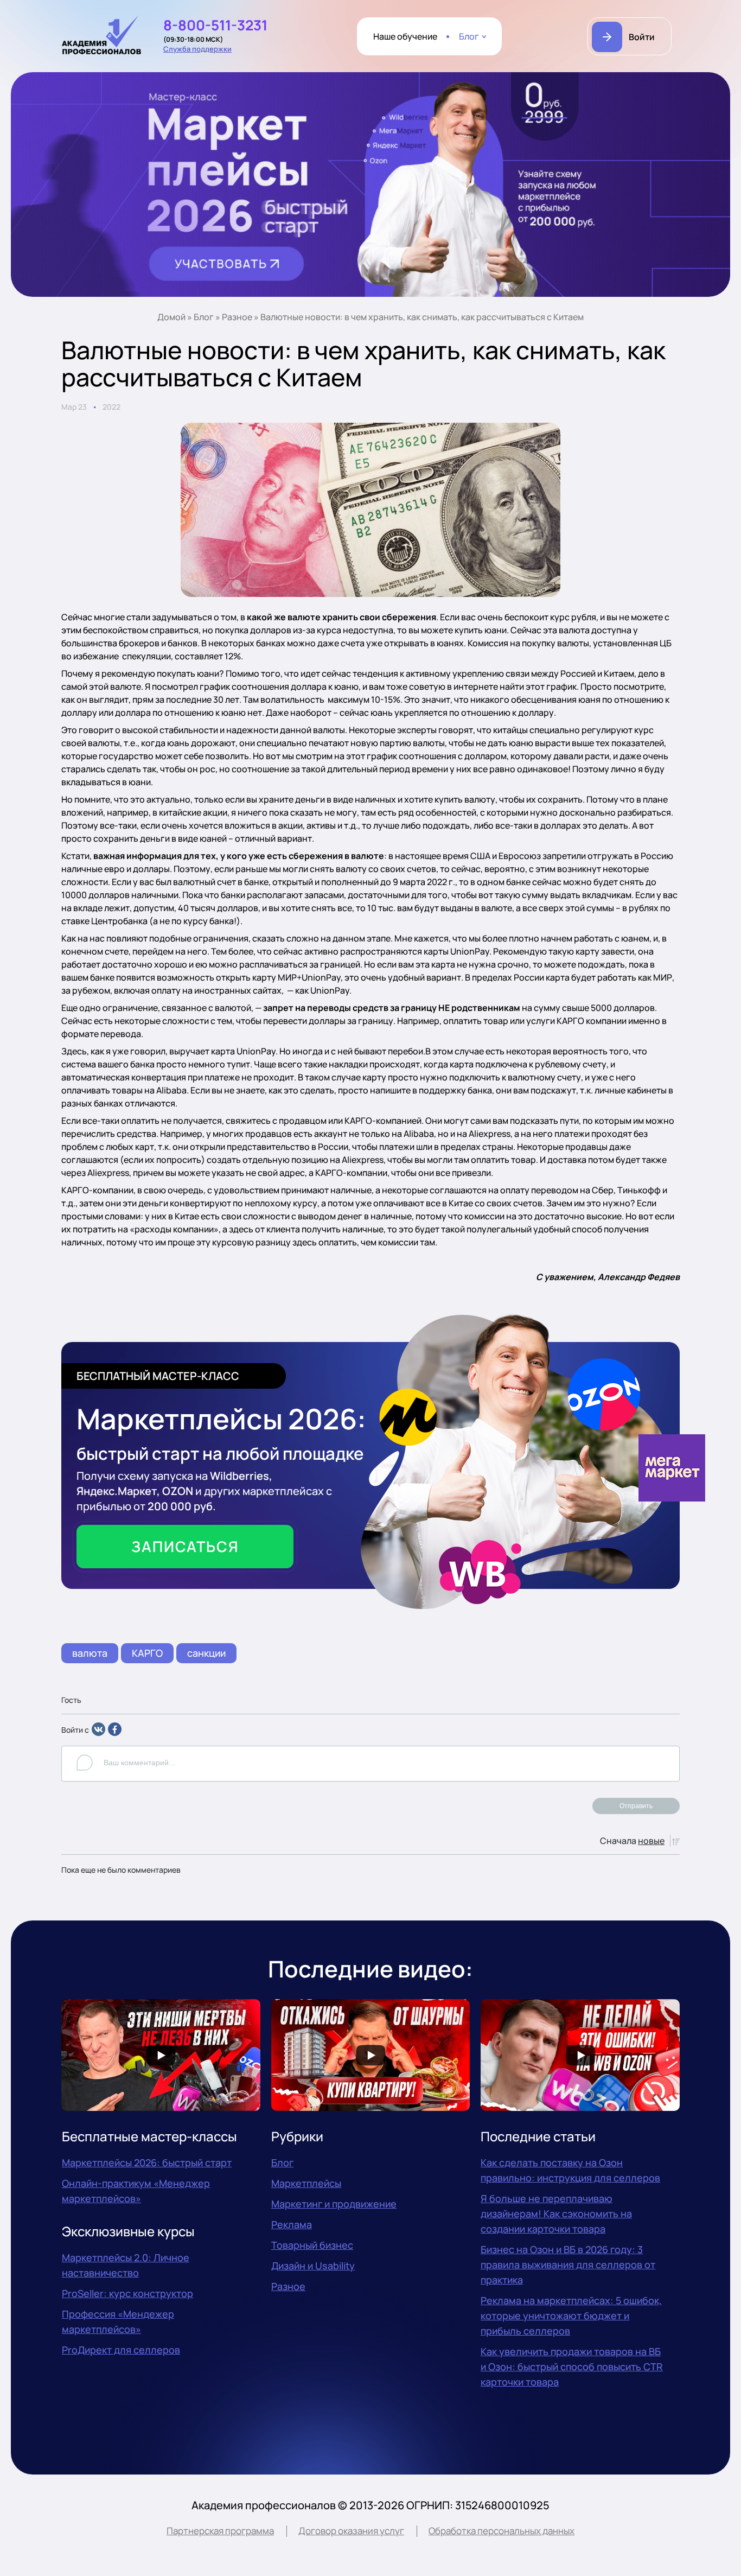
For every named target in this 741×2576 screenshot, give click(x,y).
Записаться (185, 1546)
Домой (171, 317)
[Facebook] (115, 1733)
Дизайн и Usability (313, 2266)
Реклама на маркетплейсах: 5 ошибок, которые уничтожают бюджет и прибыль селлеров (571, 2316)
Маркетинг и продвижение (334, 2204)
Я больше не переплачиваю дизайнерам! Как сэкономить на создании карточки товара (556, 2214)
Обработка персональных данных (502, 2531)
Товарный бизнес (312, 2245)
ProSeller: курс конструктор (127, 2293)
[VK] (98, 1733)
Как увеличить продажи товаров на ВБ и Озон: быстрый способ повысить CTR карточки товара (572, 2367)
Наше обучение (405, 36)
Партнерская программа (220, 2531)
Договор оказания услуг (351, 2531)
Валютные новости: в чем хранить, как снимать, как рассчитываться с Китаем (422, 317)
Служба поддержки (197, 49)
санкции (206, 1653)
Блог (469, 36)
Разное (237, 317)
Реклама (292, 2224)
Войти (642, 37)
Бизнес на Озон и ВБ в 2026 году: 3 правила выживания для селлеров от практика (568, 2265)
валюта (90, 1653)
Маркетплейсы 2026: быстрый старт (147, 2162)
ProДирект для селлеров (121, 2350)
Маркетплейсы (306, 2183)
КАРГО (147, 1653)
